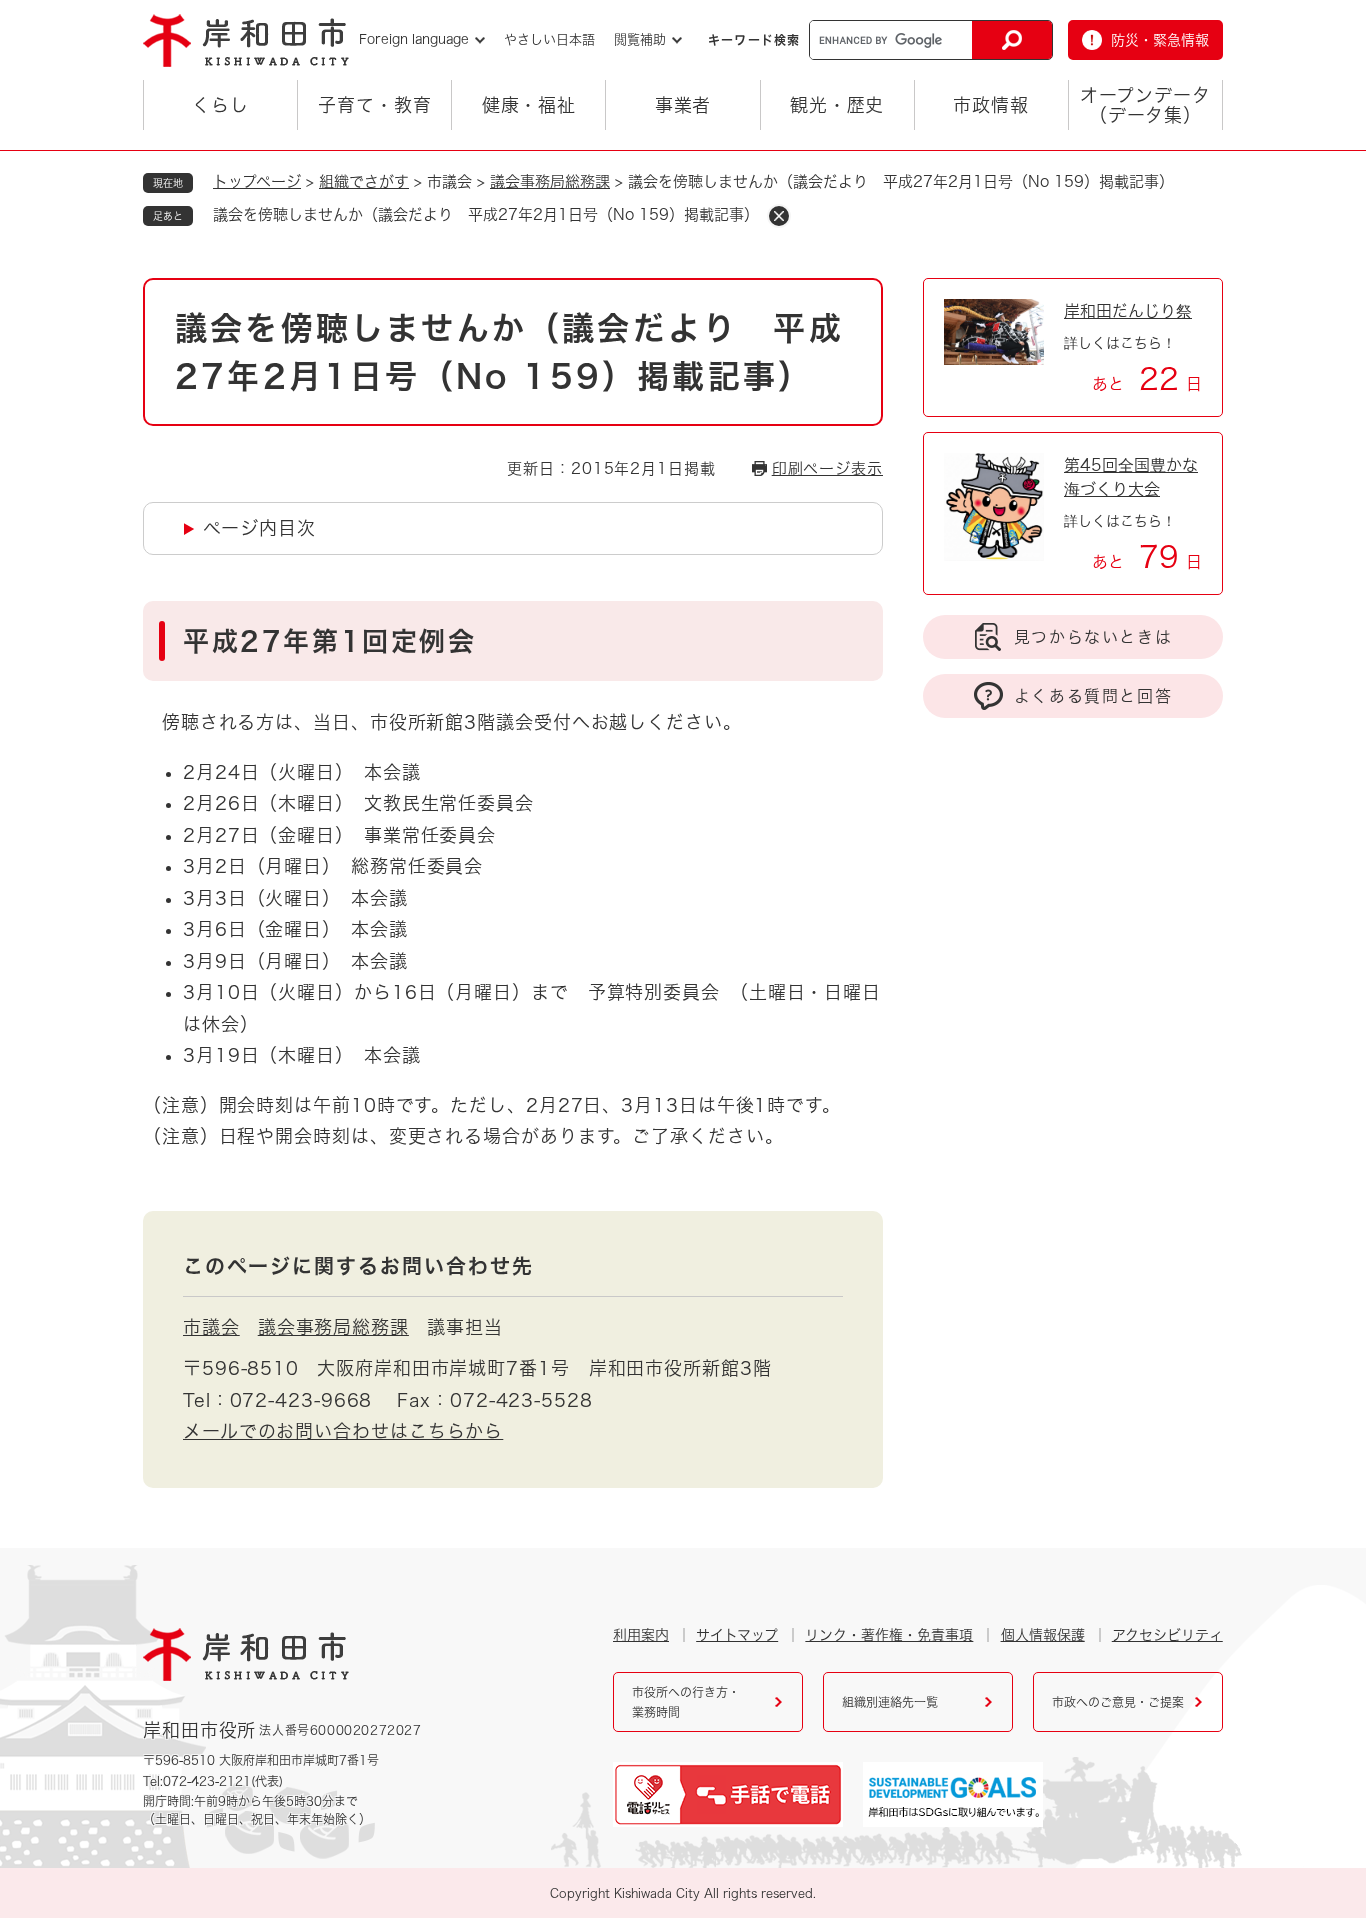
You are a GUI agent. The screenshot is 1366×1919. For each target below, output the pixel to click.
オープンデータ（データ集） (1145, 105)
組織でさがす (364, 181)
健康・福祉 (529, 105)
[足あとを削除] (779, 216)
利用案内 (641, 1635)
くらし (220, 105)
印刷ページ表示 (827, 468)
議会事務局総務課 (550, 181)
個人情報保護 (1043, 1635)
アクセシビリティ (1167, 1635)
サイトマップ (737, 1635)
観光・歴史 (837, 105)
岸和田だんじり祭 (1128, 311)
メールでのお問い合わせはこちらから (343, 1431)
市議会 (211, 1327)
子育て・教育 (374, 105)
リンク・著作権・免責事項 (889, 1635)
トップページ (257, 181)
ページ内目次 (259, 528)
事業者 (683, 105)
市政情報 (991, 105)
